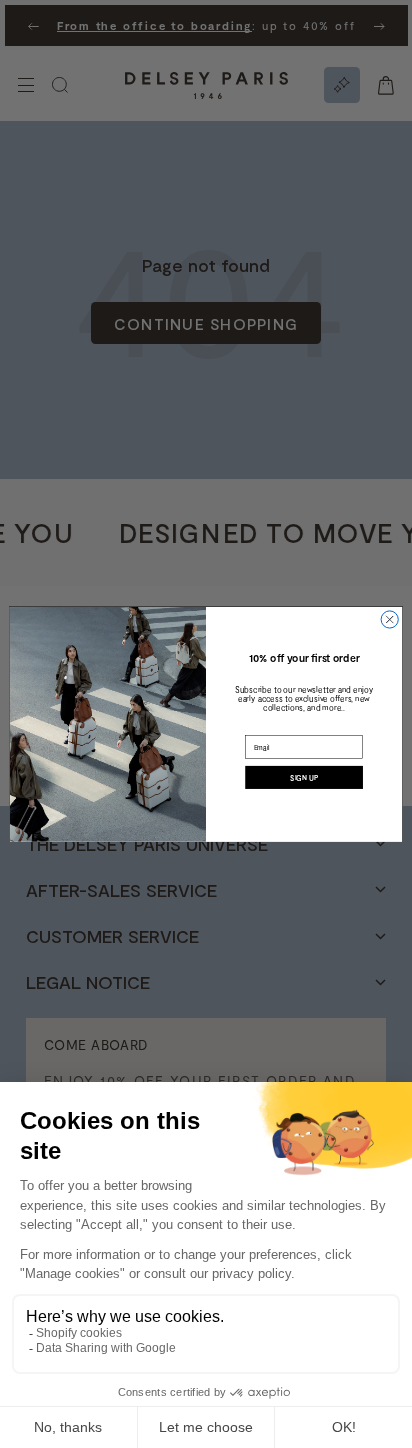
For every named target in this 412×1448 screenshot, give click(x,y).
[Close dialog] (389, 619)
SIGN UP (304, 777)
